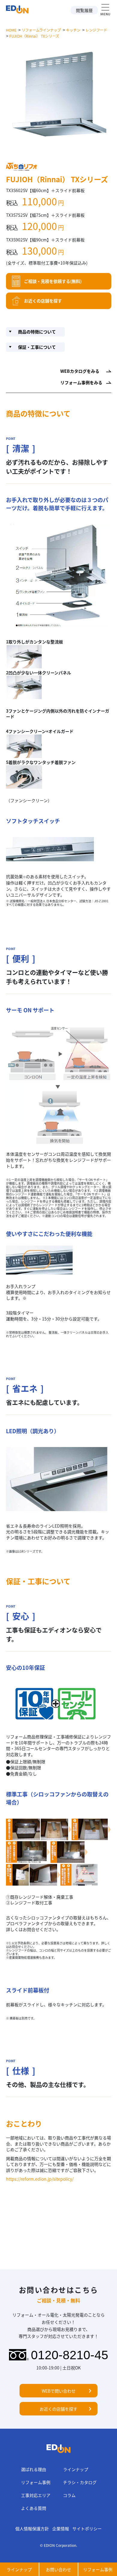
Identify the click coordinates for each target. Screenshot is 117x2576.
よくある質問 (34, 2508)
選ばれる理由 (34, 2469)
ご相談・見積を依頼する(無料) (53, 281)
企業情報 (61, 2528)
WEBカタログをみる (80, 371)
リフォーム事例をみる (81, 382)
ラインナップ (76, 2469)
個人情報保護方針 (32, 2528)
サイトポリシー (87, 2528)
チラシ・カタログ (80, 2482)
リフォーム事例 (36, 2482)
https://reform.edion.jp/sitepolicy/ (40, 2179)
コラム (69, 2495)
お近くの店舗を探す (43, 301)
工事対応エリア (36, 2495)
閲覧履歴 (84, 10)
